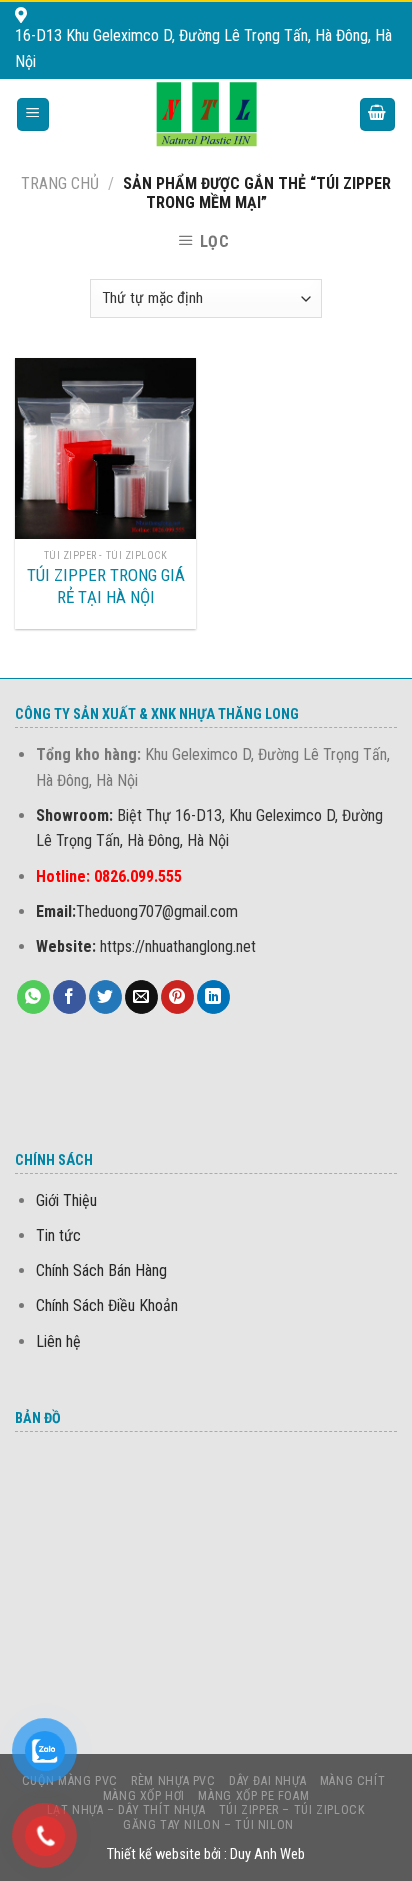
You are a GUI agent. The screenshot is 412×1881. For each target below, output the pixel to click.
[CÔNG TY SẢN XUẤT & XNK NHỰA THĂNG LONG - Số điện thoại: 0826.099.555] (206, 114)
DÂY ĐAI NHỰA (267, 1781)
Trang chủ (60, 183)
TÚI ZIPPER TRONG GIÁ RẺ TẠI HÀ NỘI (106, 586)
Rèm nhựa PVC (173, 1781)
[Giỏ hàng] (378, 114)
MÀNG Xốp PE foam (253, 1796)
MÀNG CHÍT (353, 1781)
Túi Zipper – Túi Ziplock (292, 1810)
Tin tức (58, 1235)
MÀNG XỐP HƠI (144, 1796)
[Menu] (33, 114)
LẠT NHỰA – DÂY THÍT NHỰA (126, 1810)
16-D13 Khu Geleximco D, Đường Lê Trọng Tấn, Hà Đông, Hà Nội (203, 48)
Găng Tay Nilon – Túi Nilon (208, 1825)
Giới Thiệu (66, 1200)
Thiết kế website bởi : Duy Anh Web (206, 1854)
